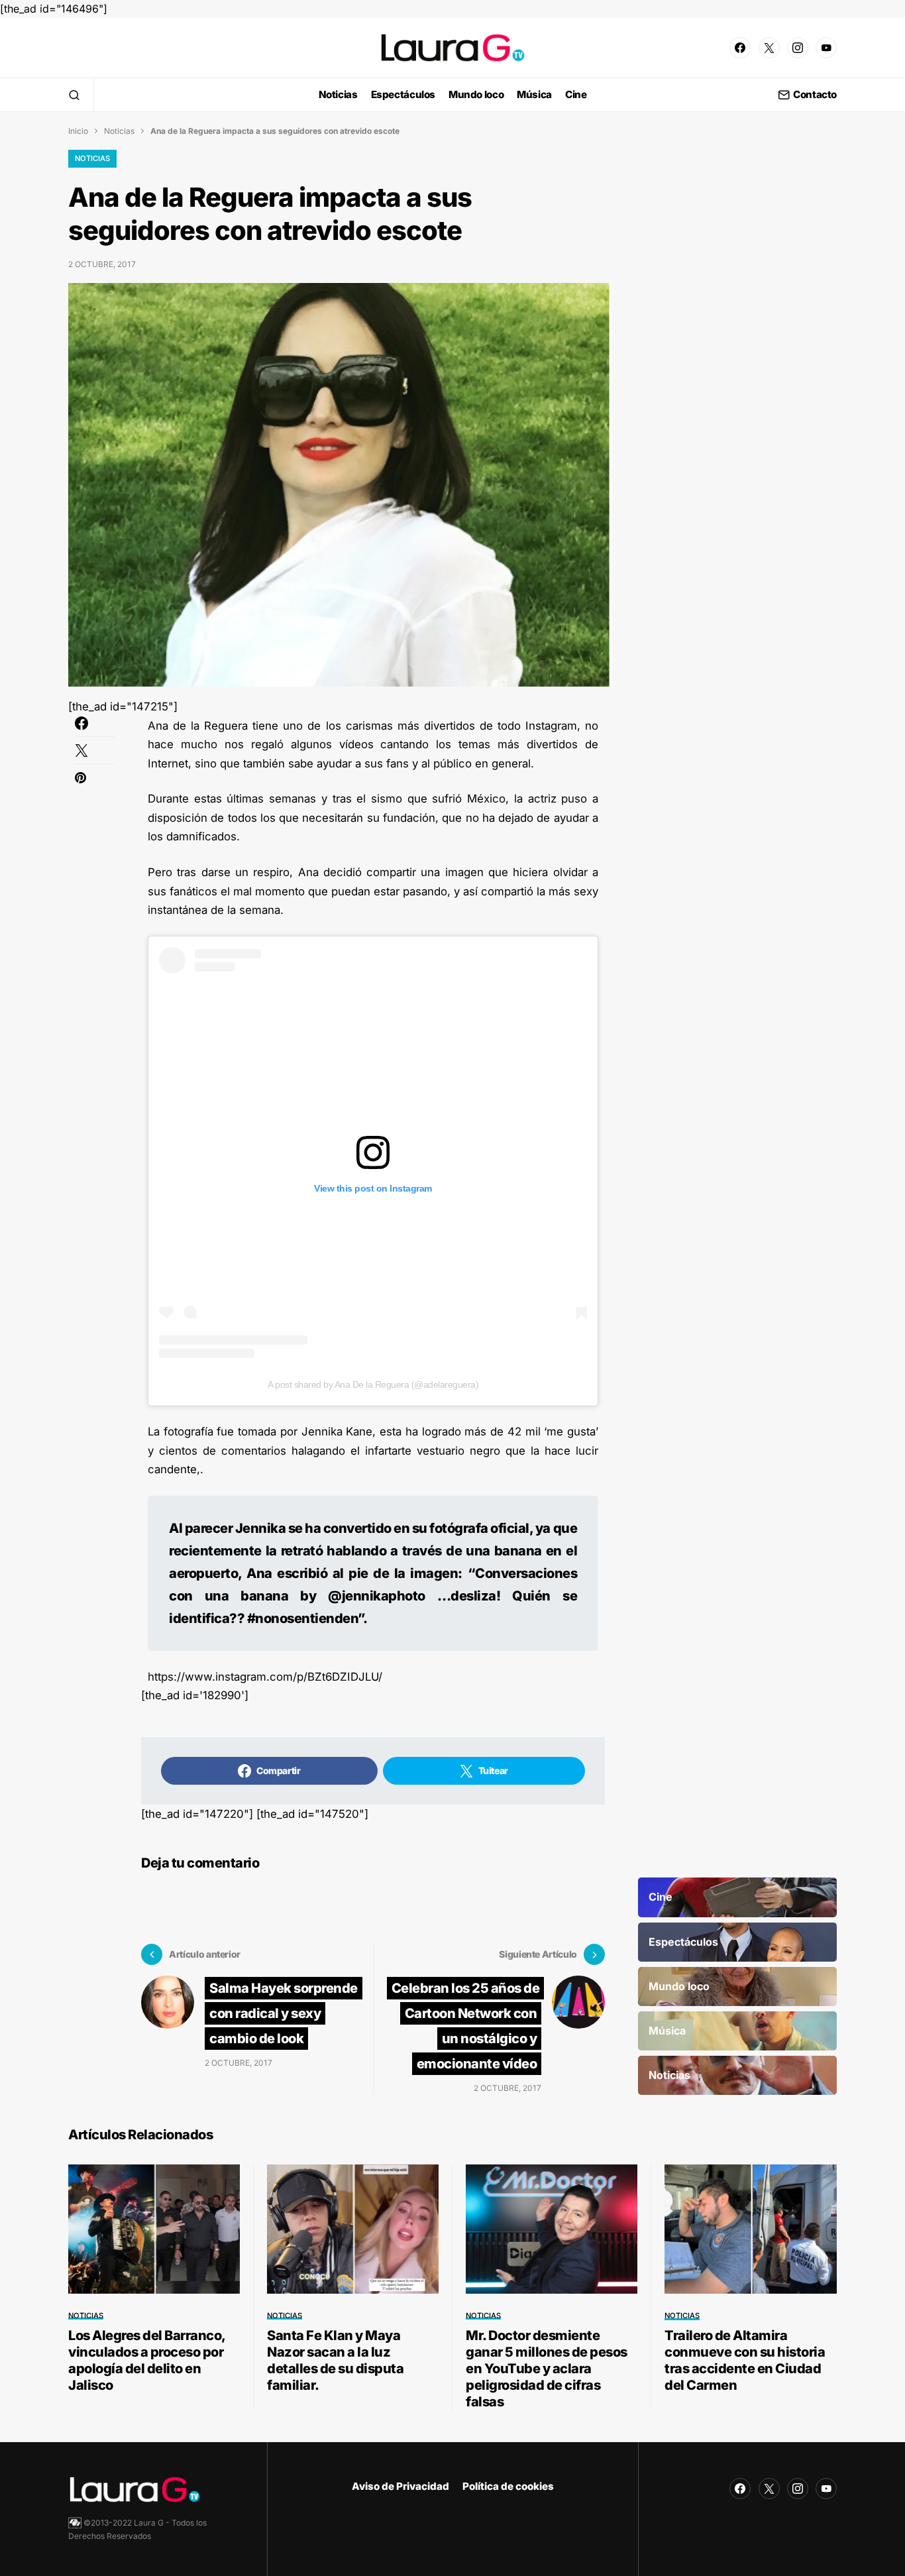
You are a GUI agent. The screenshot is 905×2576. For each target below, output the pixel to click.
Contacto (815, 95)
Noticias (119, 131)
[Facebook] (740, 48)
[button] (74, 95)
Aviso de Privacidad (400, 2486)
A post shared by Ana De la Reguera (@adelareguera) (373, 1384)
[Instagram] (798, 48)
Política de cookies (508, 2486)
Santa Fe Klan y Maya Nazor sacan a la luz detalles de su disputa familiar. (335, 2360)
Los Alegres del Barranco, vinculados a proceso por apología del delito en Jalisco (147, 2360)
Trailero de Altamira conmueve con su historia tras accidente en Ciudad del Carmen (745, 2360)
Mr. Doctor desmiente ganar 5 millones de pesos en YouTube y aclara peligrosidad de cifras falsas (547, 2369)
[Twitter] (769, 48)
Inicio (78, 131)
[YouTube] (826, 48)
